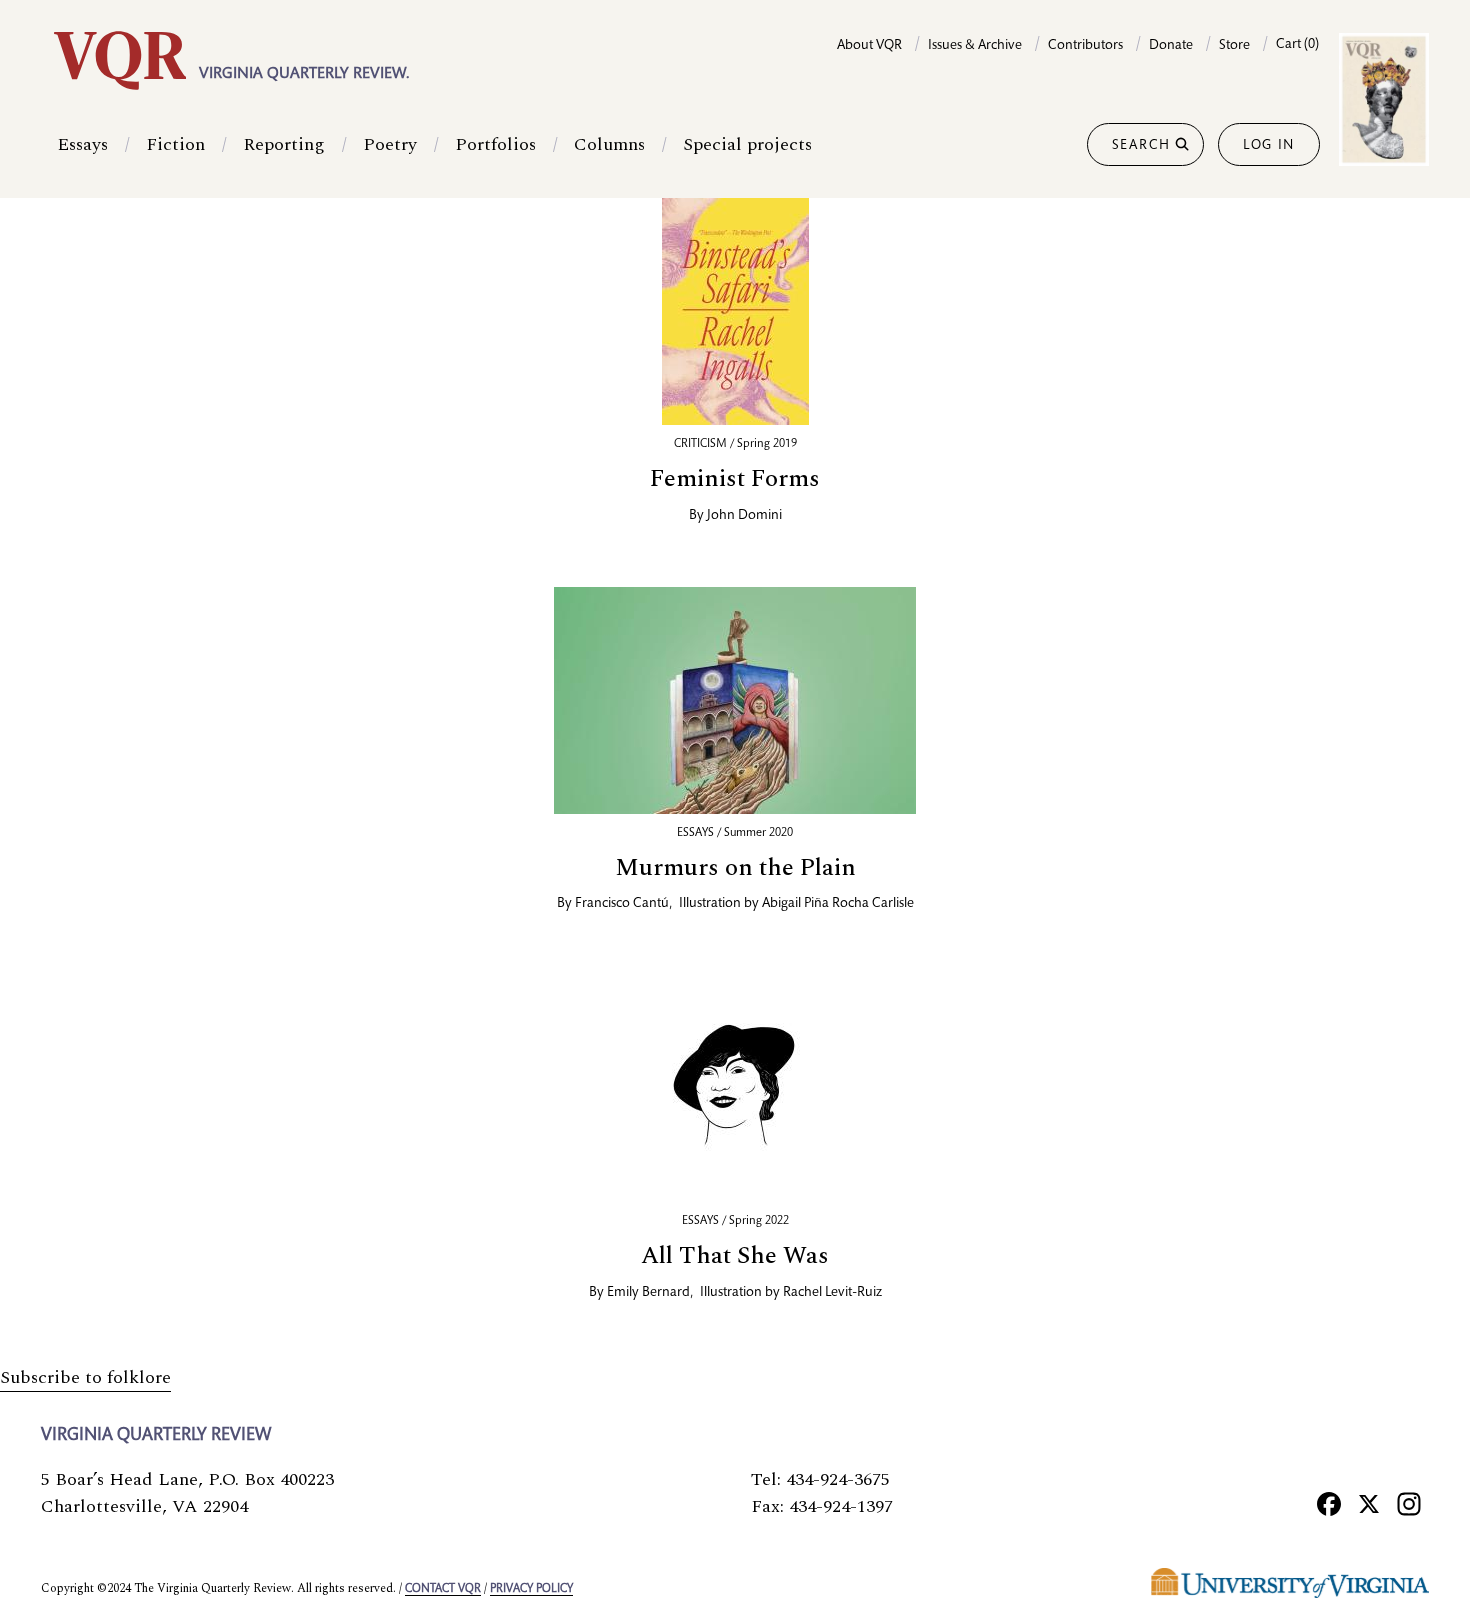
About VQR (869, 46)
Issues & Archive (975, 46)
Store (1234, 46)
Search (1141, 146)
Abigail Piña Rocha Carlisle (838, 904)
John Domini (744, 516)
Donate (1171, 46)
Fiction (175, 144)
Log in (1269, 146)
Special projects (747, 144)
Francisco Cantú (622, 904)
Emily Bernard (648, 1293)
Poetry (390, 144)
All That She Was (735, 1256)
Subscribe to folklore (85, 1377)
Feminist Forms (735, 479)
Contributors (1085, 46)
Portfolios (495, 144)
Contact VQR (443, 1589)
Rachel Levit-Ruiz (832, 1293)
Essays (82, 144)
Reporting (284, 144)
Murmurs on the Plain (735, 868)
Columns (609, 144)
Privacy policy (531, 1589)
